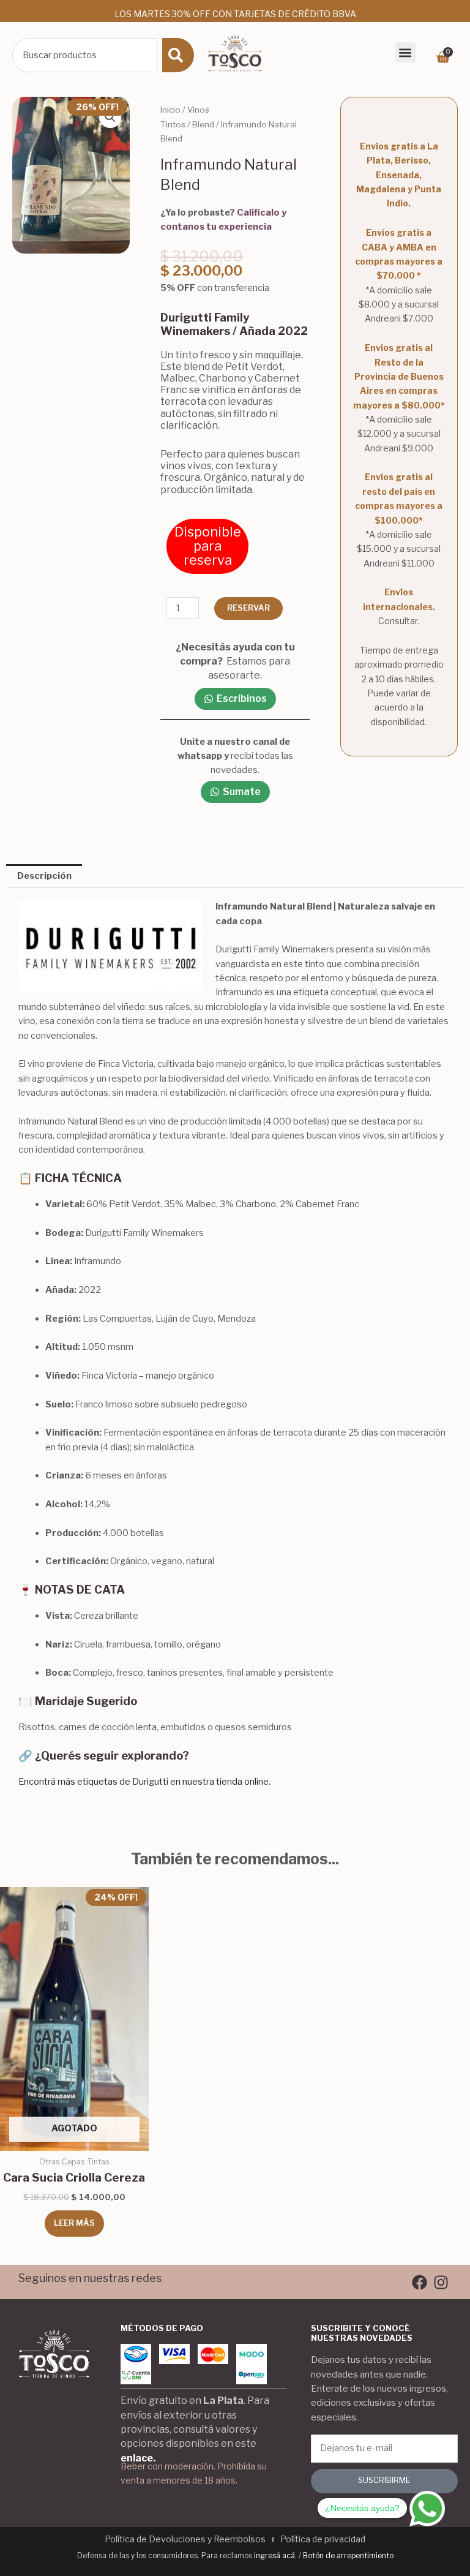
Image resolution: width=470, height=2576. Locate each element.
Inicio (170, 110)
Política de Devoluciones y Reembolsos (185, 2539)
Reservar (248, 608)
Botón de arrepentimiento (348, 2555)
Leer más (74, 2223)
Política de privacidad (323, 2539)
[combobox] (85, 55)
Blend (203, 124)
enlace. (138, 2458)
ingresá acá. (275, 2555)
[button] (405, 52)
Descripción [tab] (44, 876)
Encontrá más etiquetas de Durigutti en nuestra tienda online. (144, 1782)
